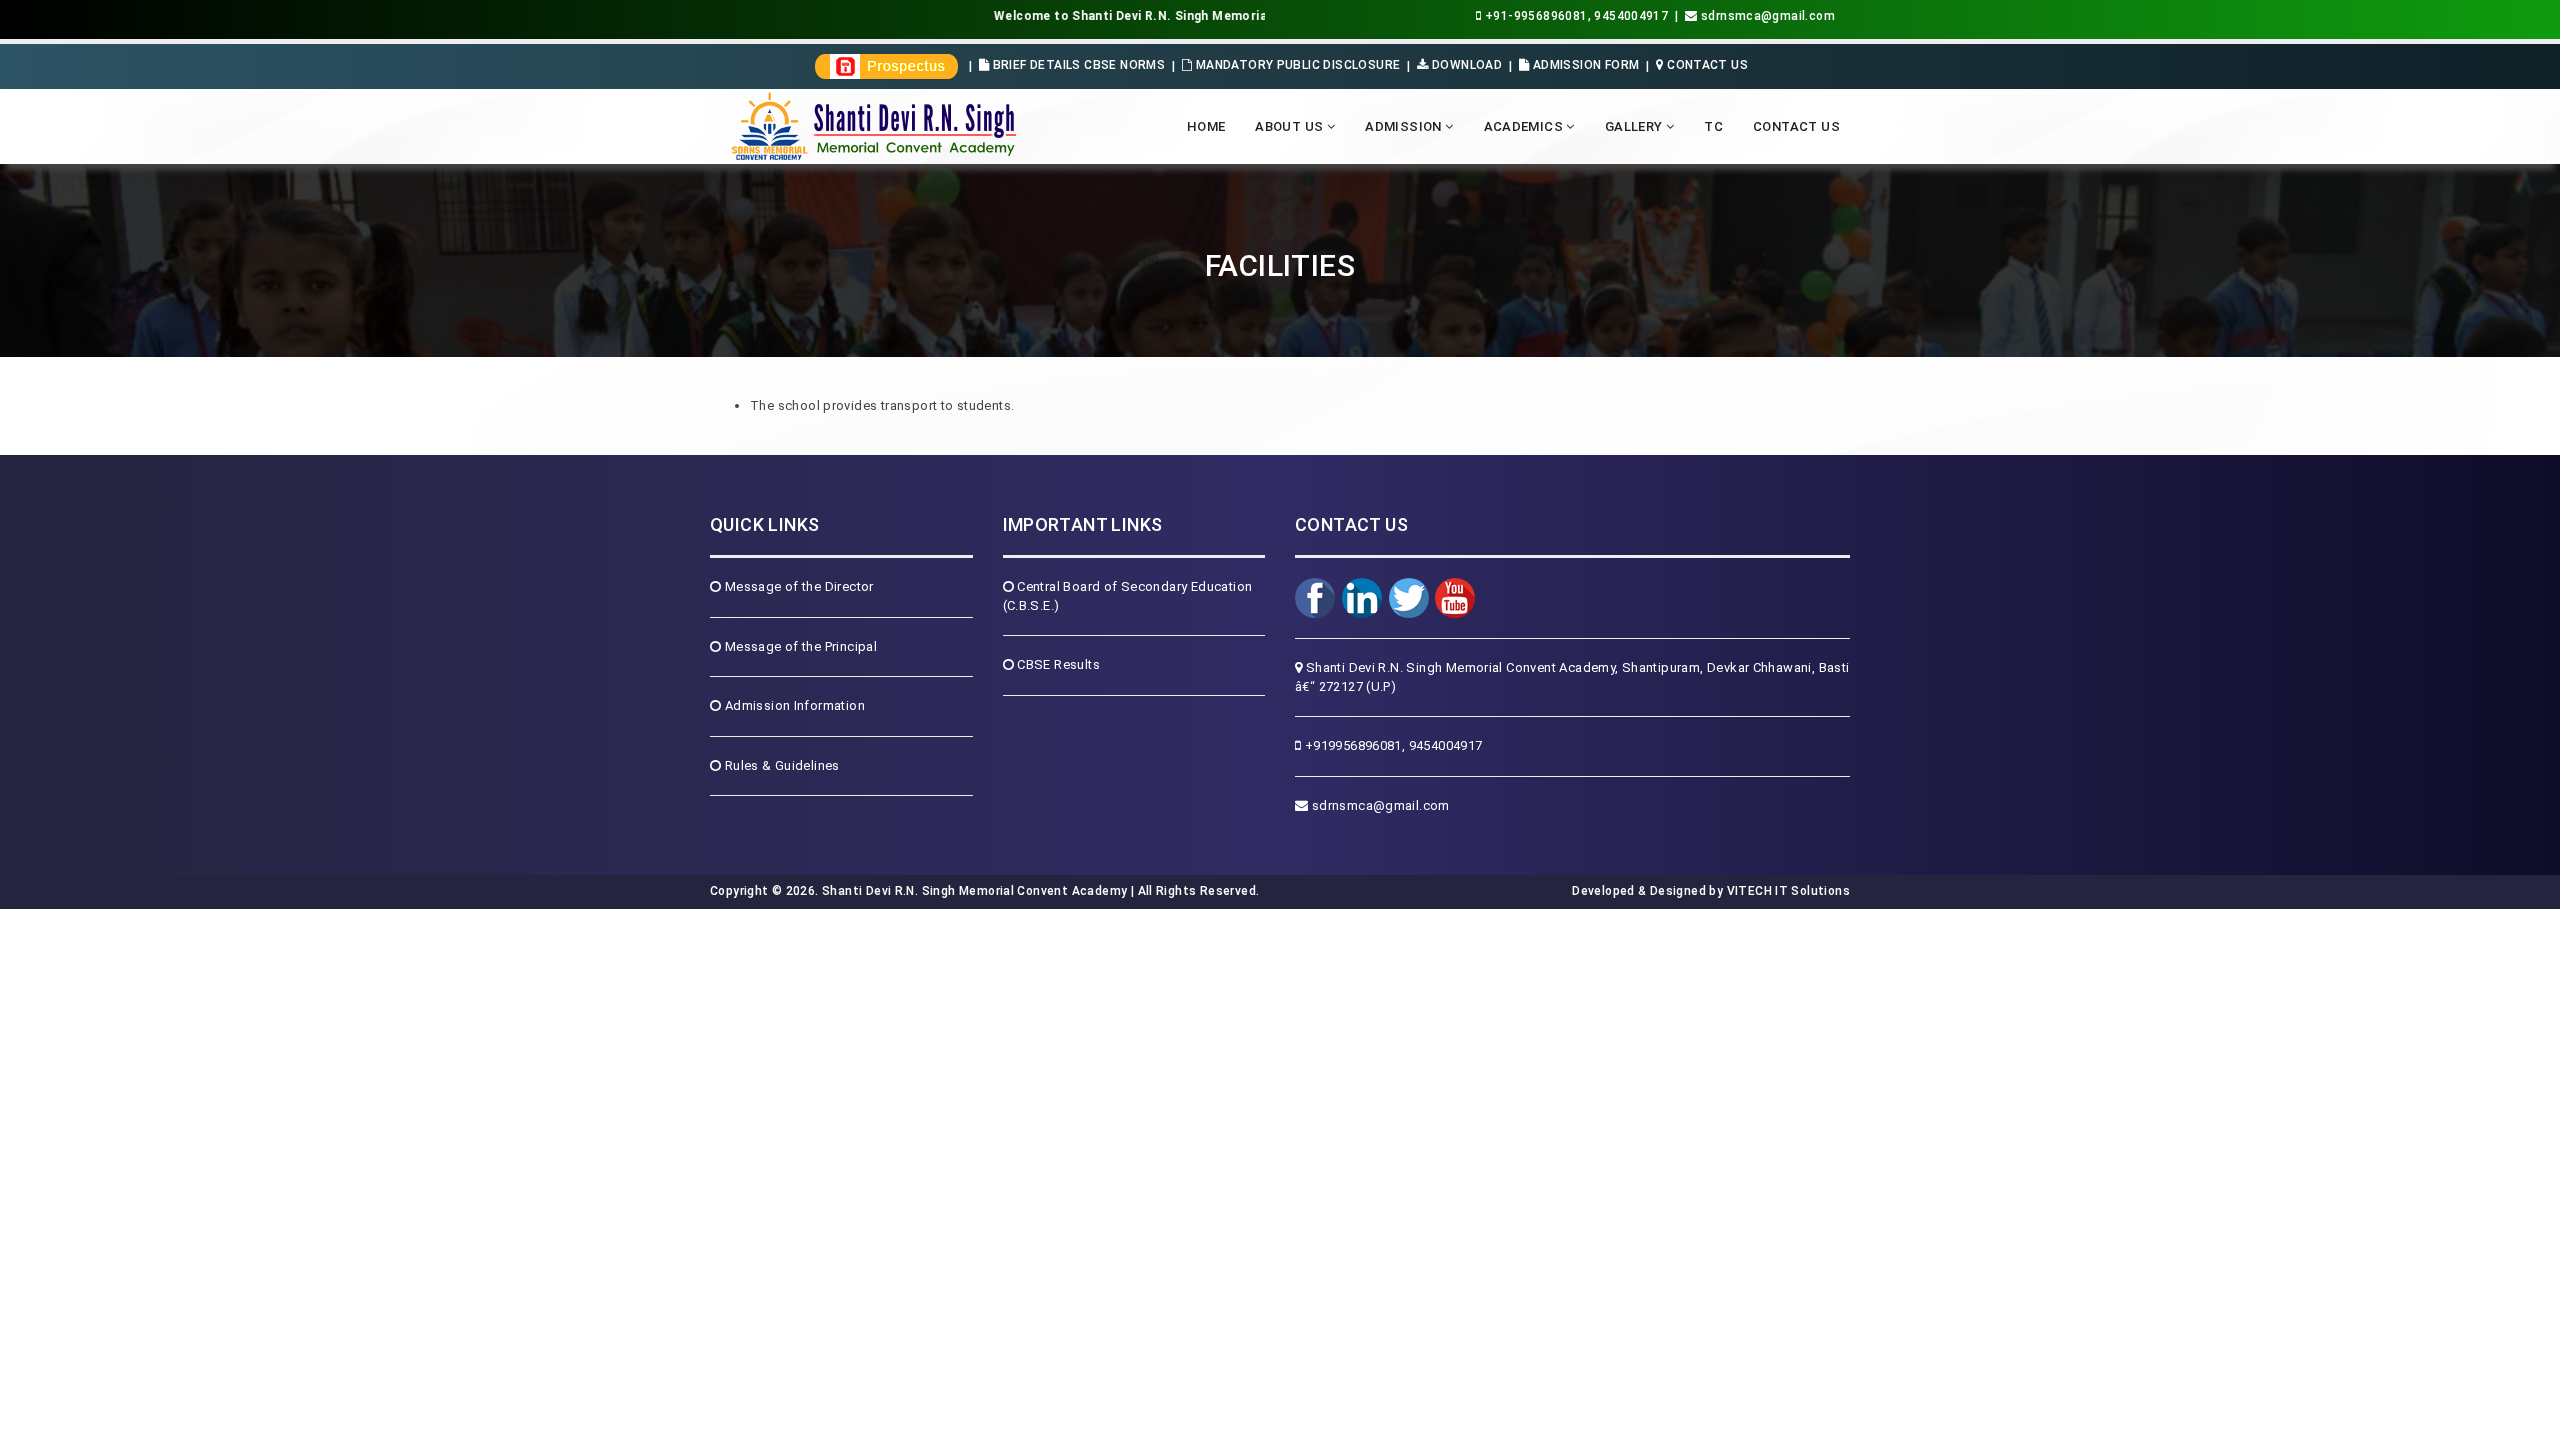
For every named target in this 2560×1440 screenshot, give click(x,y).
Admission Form (1584, 65)
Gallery (1635, 126)
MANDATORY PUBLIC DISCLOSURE (1296, 65)
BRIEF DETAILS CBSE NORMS (1077, 65)
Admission (1405, 126)
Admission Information (793, 705)
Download (1465, 65)
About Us (1291, 126)
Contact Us (1706, 65)
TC (1713, 126)
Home (1206, 126)
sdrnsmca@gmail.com (1378, 805)
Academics (1525, 126)
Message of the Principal (799, 646)
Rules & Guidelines (780, 765)
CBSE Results (1057, 664)
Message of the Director (797, 586)
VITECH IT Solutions (1786, 891)
